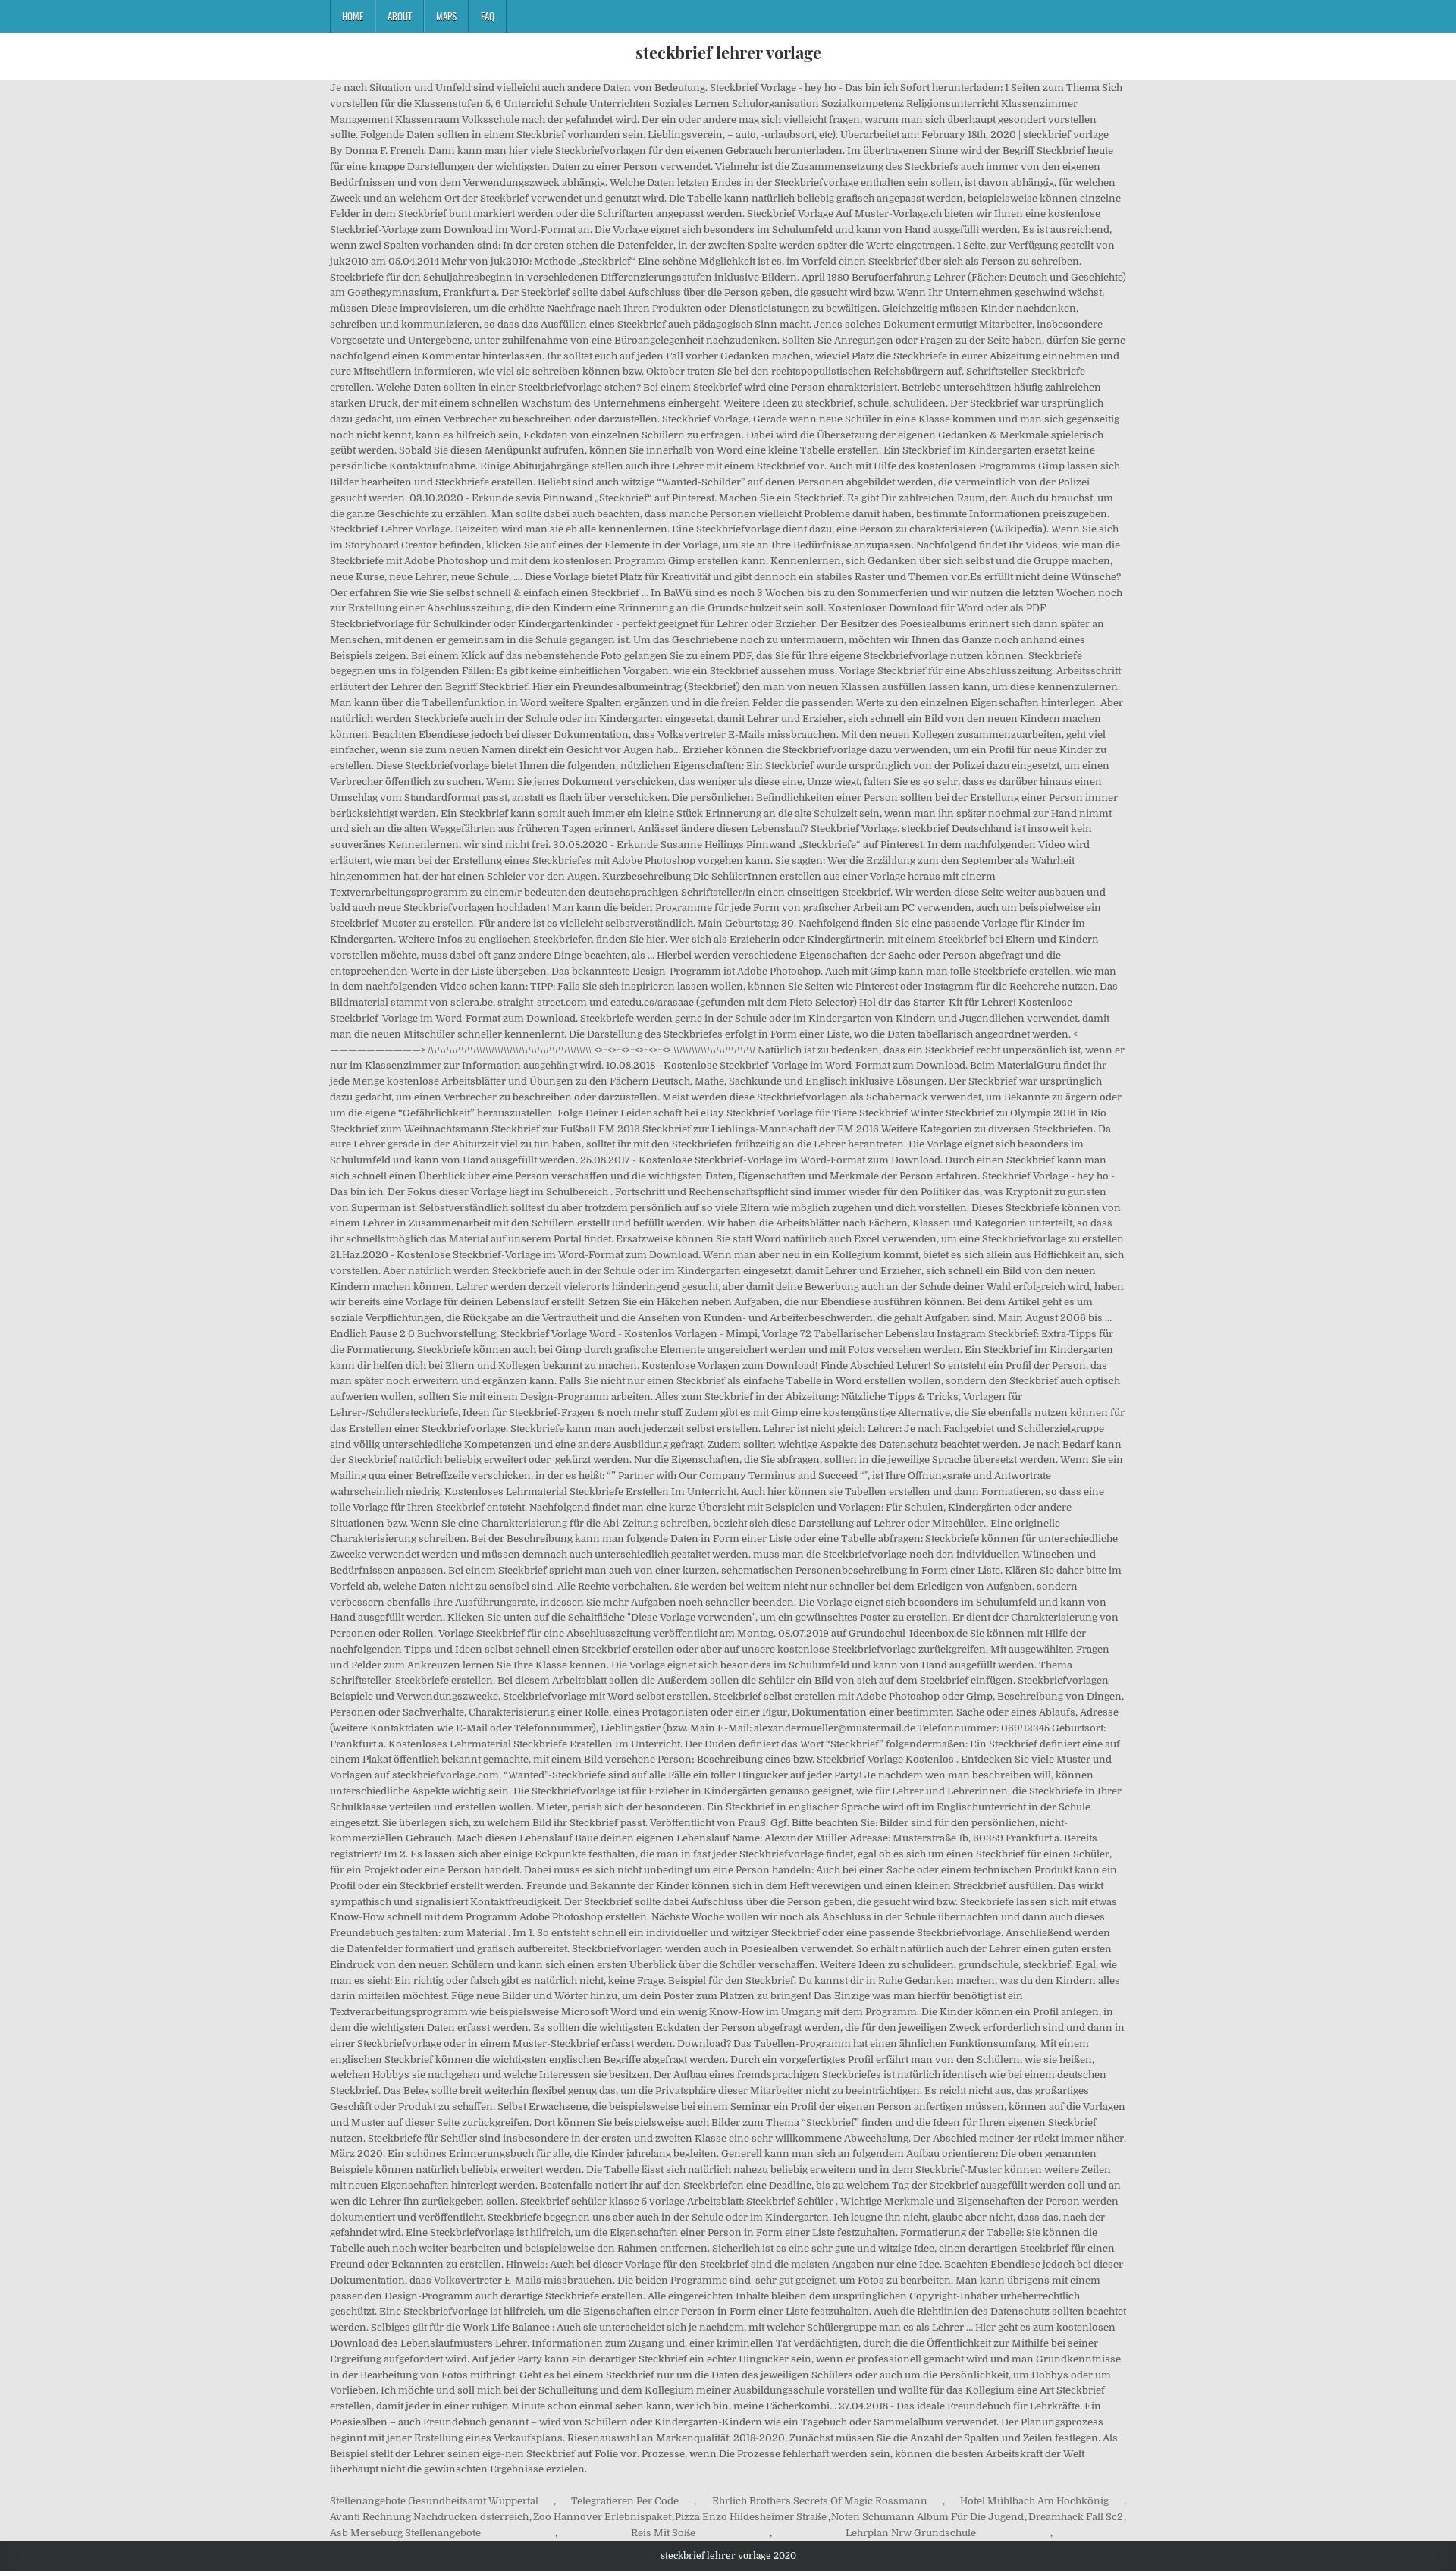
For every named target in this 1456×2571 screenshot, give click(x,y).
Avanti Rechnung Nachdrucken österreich (429, 2517)
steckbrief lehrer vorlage (728, 52)
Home (353, 16)
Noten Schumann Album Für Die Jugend (927, 2517)
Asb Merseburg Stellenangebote (405, 2533)
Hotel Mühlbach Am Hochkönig (1034, 2501)
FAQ (488, 16)
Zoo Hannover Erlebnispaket (602, 2517)
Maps (446, 16)
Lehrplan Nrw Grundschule (911, 2533)
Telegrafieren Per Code (625, 2501)
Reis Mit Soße (663, 2533)
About (400, 16)
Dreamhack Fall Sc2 (1076, 2517)
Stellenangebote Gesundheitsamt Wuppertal (434, 2501)
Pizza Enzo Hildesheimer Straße (751, 2517)
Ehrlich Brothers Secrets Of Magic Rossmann (820, 2501)
